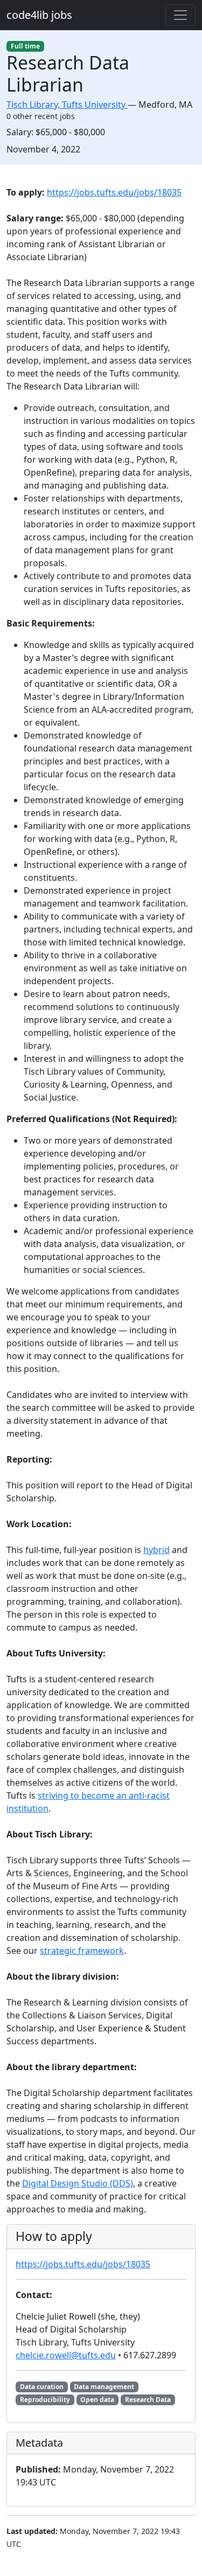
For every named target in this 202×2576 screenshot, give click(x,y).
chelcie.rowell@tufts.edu (66, 2355)
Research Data (148, 2400)
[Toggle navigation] (180, 15)
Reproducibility (45, 2400)
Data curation (42, 2387)
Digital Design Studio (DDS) (78, 2183)
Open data (97, 2400)
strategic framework (82, 1951)
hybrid (156, 1550)
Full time (25, 46)
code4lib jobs (39, 15)
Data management (104, 2387)
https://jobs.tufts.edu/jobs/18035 (114, 192)
